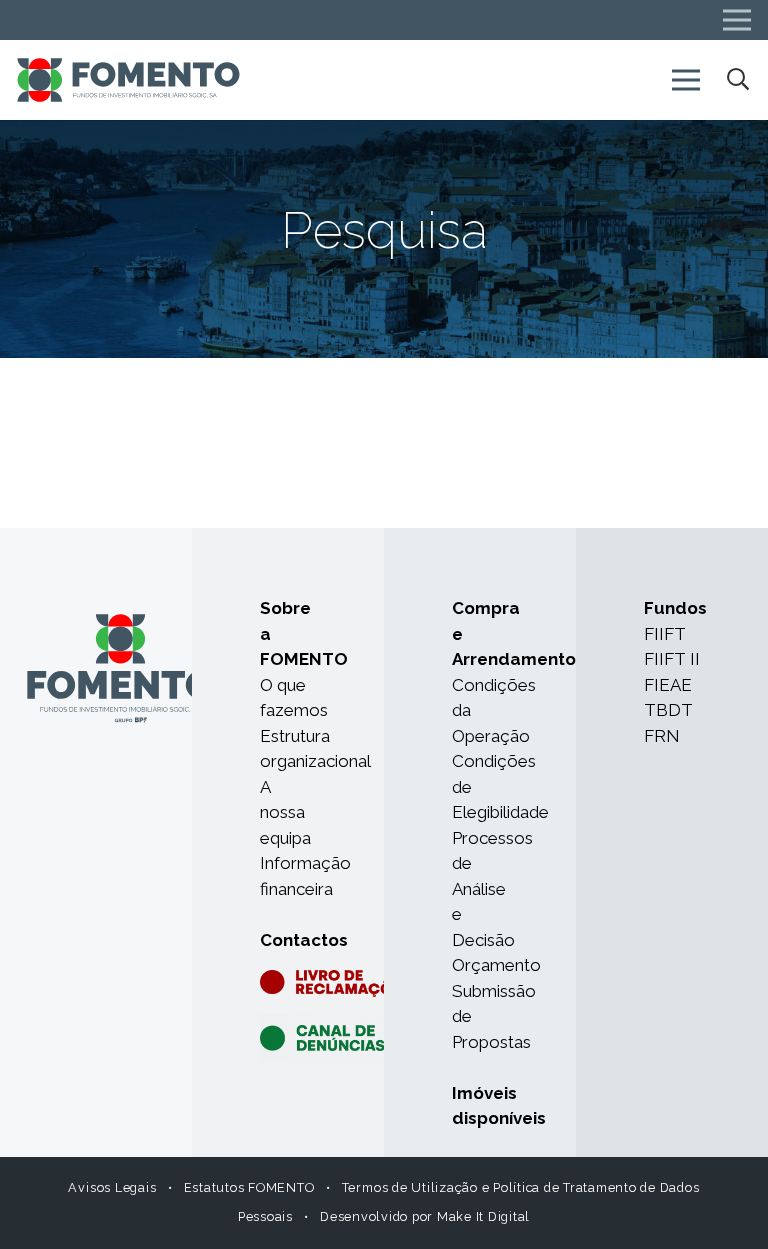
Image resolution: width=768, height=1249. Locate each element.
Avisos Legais (112, 1187)
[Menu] (685, 80)
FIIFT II (672, 659)
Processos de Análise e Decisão (492, 889)
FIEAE (668, 685)
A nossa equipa (285, 812)
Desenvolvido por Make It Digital (425, 1216)
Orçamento (496, 965)
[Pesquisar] (738, 80)
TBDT (668, 710)
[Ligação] (128, 80)
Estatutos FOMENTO (249, 1187)
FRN (662, 736)
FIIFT (665, 634)
